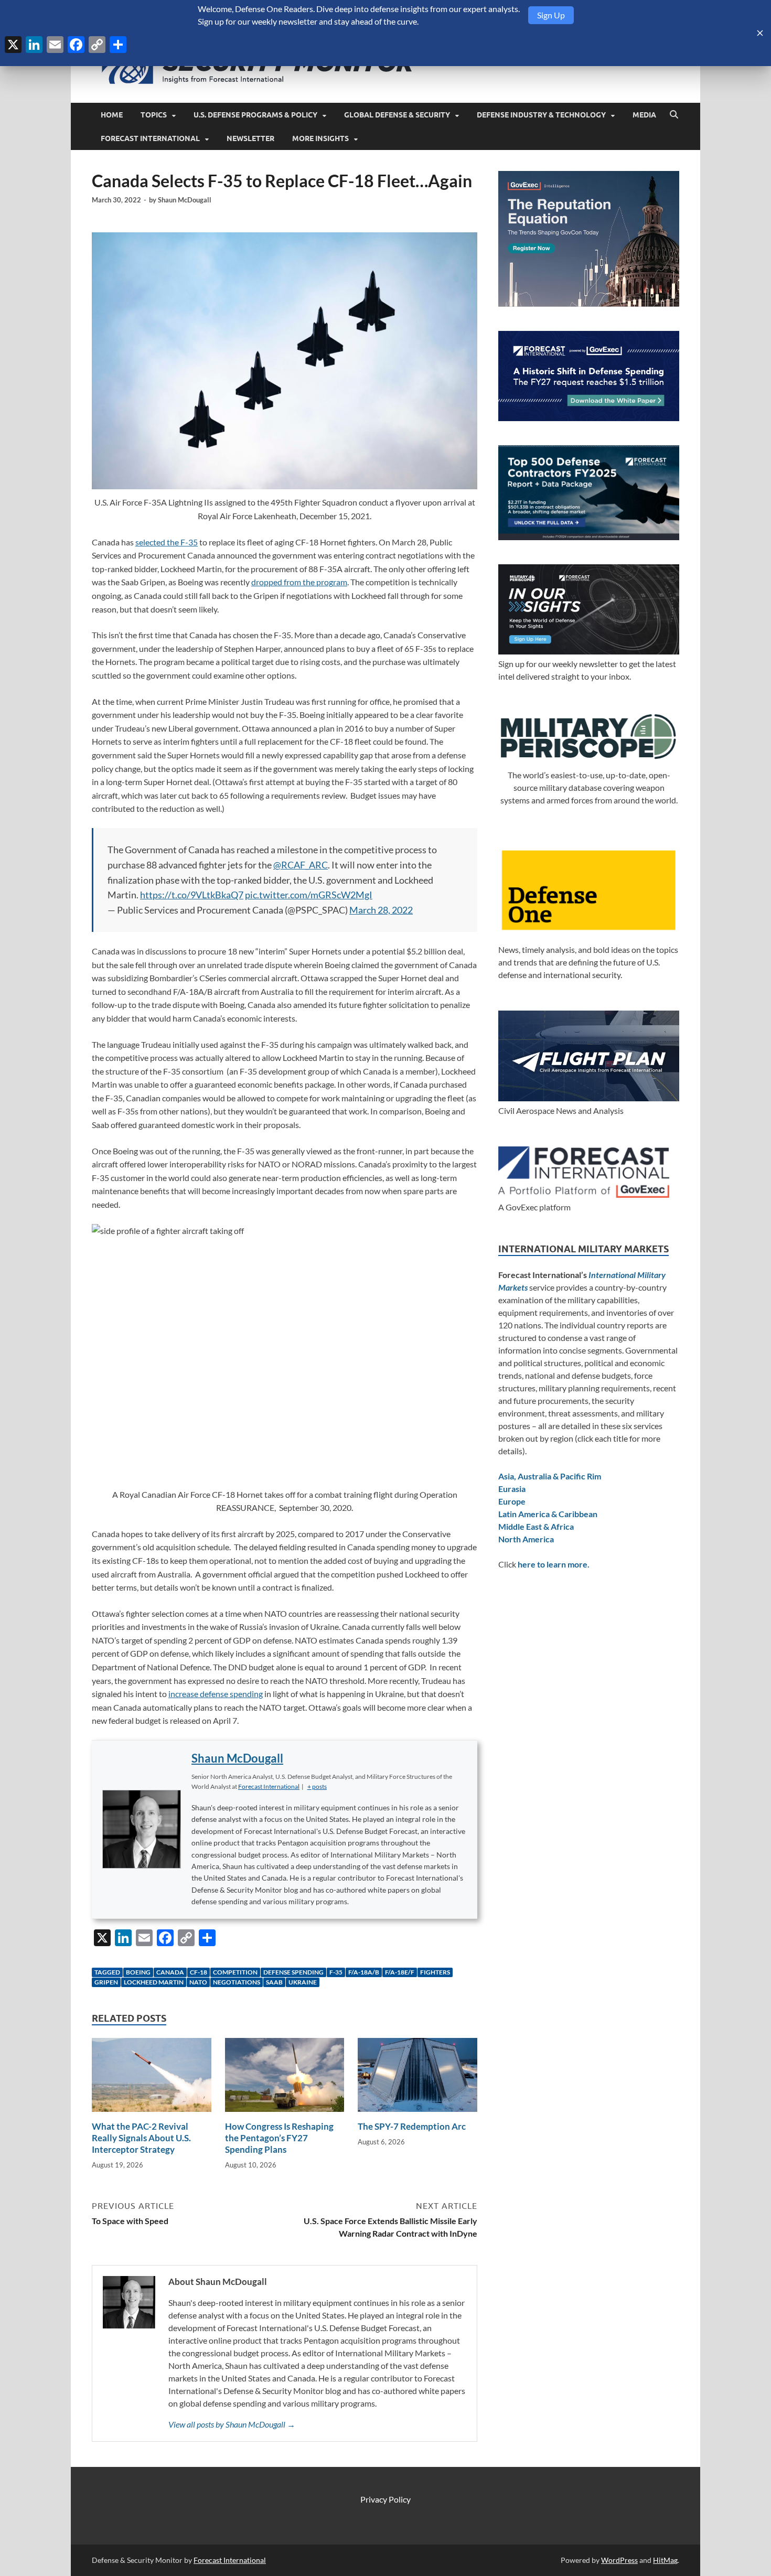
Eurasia (512, 1489)
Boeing (138, 1972)
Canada (170, 1972)
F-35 (336, 1972)
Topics (154, 115)
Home (112, 115)
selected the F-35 (167, 542)
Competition (235, 1972)
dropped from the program (299, 582)
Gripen (106, 1982)
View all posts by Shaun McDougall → (232, 2424)
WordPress (619, 2560)
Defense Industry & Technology (541, 115)
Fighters (435, 1972)
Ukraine (303, 1982)
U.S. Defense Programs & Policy (255, 115)
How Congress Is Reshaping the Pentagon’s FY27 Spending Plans (279, 2138)
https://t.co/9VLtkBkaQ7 (192, 895)
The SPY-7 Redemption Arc (412, 2126)
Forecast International (150, 138)
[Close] (760, 33)
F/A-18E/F (400, 1972)
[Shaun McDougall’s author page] (142, 1829)
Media (644, 115)
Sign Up (551, 15)
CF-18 (199, 1972)
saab (274, 1982)
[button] (317, 1786)
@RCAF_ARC (301, 865)
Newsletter (250, 138)
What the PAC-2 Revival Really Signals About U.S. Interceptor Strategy (141, 2138)
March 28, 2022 (381, 910)
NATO (198, 1982)
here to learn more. (554, 1564)
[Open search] (674, 115)
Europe (512, 1501)
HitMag (665, 2560)
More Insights (320, 138)
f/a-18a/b (364, 1972)
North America (526, 1539)
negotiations (237, 1982)
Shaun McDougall (185, 200)
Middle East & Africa (536, 1526)
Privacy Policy (385, 2499)
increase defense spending (216, 1694)
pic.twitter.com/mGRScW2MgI (309, 895)
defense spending (293, 1972)
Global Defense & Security (397, 115)
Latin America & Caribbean (548, 1514)
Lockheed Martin (154, 1982)
